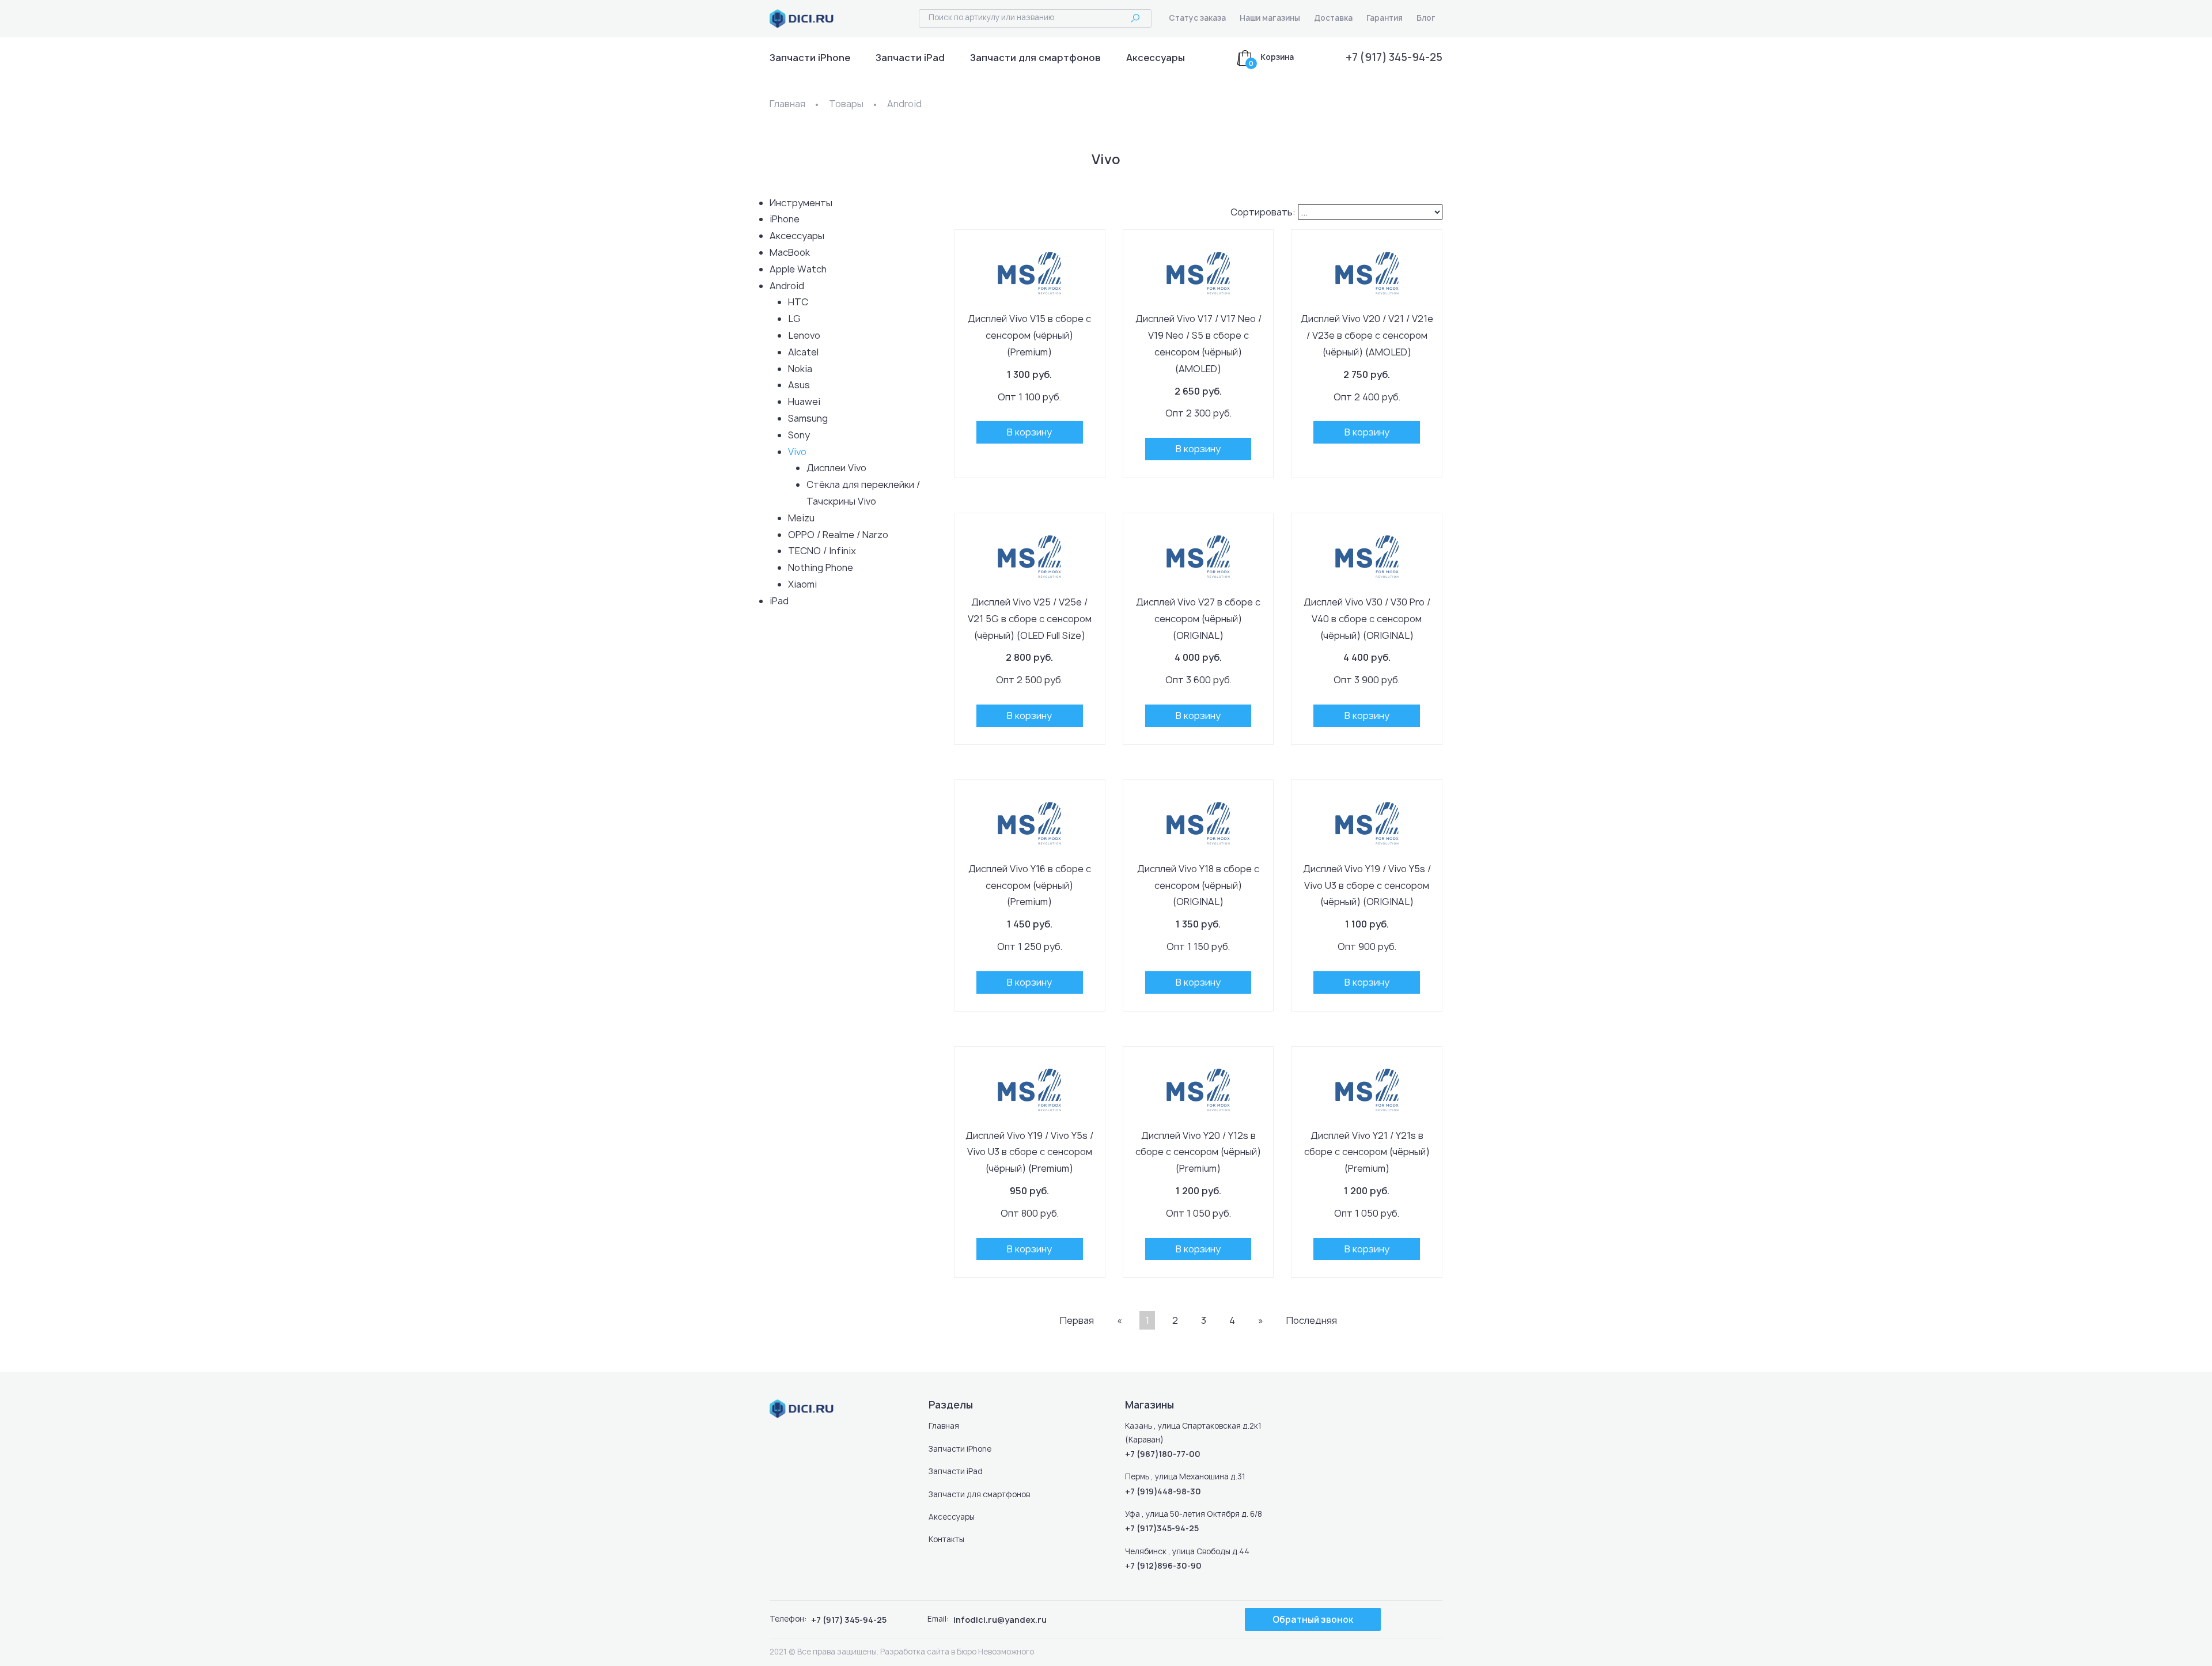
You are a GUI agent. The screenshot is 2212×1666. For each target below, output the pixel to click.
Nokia (800, 369)
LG (794, 319)
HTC (798, 302)
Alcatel (803, 352)
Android (904, 104)
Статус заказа (1197, 18)
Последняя (1312, 1320)
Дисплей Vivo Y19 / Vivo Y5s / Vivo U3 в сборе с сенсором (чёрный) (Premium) (1029, 1152)
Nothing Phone (821, 567)
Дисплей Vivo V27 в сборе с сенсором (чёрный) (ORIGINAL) (1198, 619)
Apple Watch (798, 269)
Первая (1077, 1320)
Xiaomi (802, 584)
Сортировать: (1263, 212)
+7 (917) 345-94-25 (1394, 57)
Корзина (1277, 57)
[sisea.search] (1135, 19)
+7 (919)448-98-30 (1163, 1491)
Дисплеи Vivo (836, 468)
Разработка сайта (915, 1652)
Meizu (801, 518)
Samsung (808, 418)
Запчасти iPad (910, 58)
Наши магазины (1270, 18)
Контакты (946, 1539)
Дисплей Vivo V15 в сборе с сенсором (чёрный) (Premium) (1029, 335)
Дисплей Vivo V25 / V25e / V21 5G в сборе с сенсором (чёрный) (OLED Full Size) (1030, 619)
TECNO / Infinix (822, 551)
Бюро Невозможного (995, 1652)
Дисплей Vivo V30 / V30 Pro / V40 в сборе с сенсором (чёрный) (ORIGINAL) (1367, 619)
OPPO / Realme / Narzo (838, 535)
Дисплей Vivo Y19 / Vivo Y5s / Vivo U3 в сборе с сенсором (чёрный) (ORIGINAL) (1367, 885)
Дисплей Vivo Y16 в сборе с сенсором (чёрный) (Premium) (1030, 885)
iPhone (785, 219)
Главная (787, 104)
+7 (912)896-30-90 (1163, 1565)
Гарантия (1385, 18)
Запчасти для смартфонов (1035, 58)
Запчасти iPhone (810, 58)
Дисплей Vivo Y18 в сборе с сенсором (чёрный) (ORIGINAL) (1198, 885)
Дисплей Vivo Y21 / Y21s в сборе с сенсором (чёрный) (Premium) (1367, 1152)
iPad (779, 601)
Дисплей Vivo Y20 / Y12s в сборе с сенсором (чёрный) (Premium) (1198, 1152)
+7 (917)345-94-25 (1162, 1528)
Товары (846, 104)
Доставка (1333, 18)
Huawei (804, 402)
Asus (799, 385)
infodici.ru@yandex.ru (1000, 1620)
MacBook (790, 252)
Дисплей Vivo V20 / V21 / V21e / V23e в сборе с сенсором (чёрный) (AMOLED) (1367, 335)
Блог (1426, 18)
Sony (799, 435)
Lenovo (804, 335)
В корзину (1029, 432)
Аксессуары (1156, 58)
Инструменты (801, 203)
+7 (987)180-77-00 (1163, 1454)
